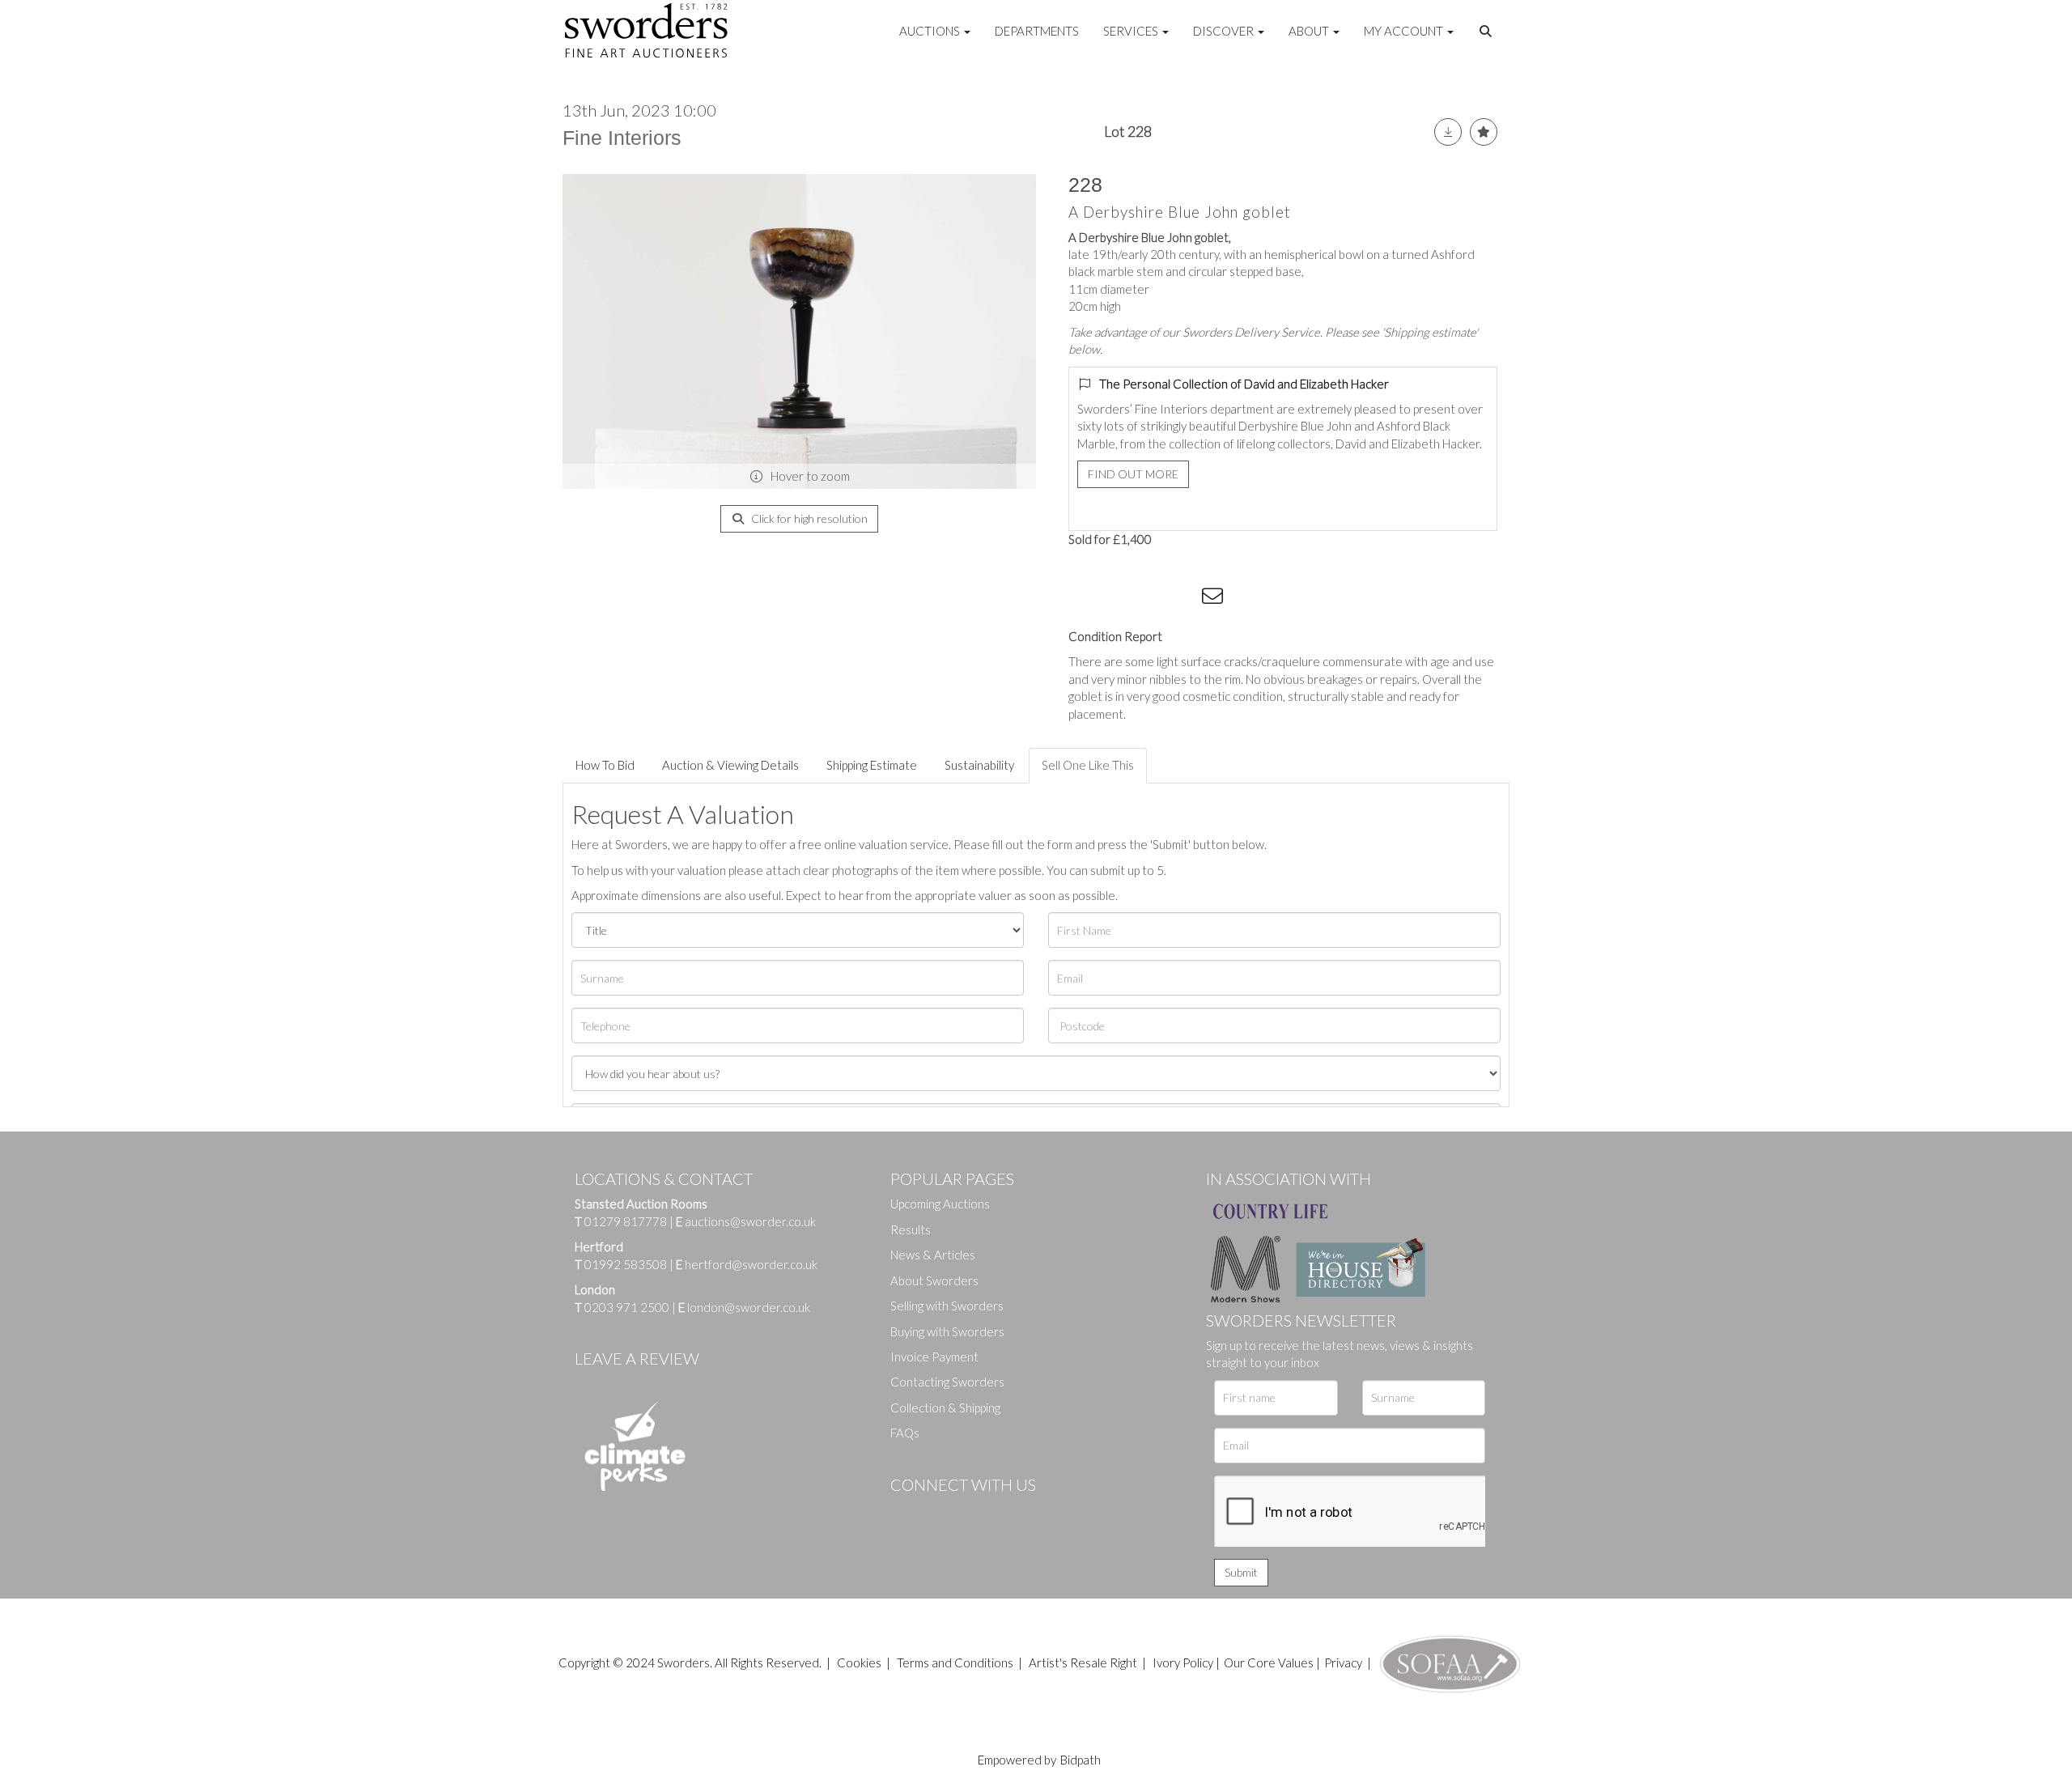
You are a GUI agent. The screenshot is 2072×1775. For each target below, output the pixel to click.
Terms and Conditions (956, 1662)
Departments (1037, 31)
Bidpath (1081, 1760)
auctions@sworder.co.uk (746, 1221)
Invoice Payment (934, 1357)
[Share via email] (1215, 599)
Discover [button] (1225, 31)
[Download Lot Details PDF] (1448, 132)
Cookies (859, 1662)
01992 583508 (626, 1264)
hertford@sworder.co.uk (751, 1264)
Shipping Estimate (872, 765)
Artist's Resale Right (1083, 1662)
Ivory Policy (1183, 1662)
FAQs (905, 1433)
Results (911, 1229)
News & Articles (933, 1255)
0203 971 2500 (627, 1307)
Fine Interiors (622, 138)
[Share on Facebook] (1084, 599)
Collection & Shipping (945, 1408)
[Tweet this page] (1117, 599)
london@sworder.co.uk (744, 1307)
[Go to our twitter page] (939, 1512)
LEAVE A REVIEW (637, 1358)
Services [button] (1132, 31)
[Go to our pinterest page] (971, 1512)
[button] (1488, 32)
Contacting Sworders (947, 1382)
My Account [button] (1405, 31)
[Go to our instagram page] (1182, 599)
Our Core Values (1269, 1662)
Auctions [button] (931, 31)
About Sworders (934, 1280)
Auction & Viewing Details (730, 765)
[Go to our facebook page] (906, 1512)
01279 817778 (626, 1221)
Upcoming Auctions (940, 1204)
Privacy (1343, 1662)
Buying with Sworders (947, 1331)
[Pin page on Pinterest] (1149, 599)
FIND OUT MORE (1133, 474)
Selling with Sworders (947, 1306)
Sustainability (979, 765)
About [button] (1310, 31)
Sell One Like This (1088, 765)
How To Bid (605, 765)
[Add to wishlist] (1484, 132)
